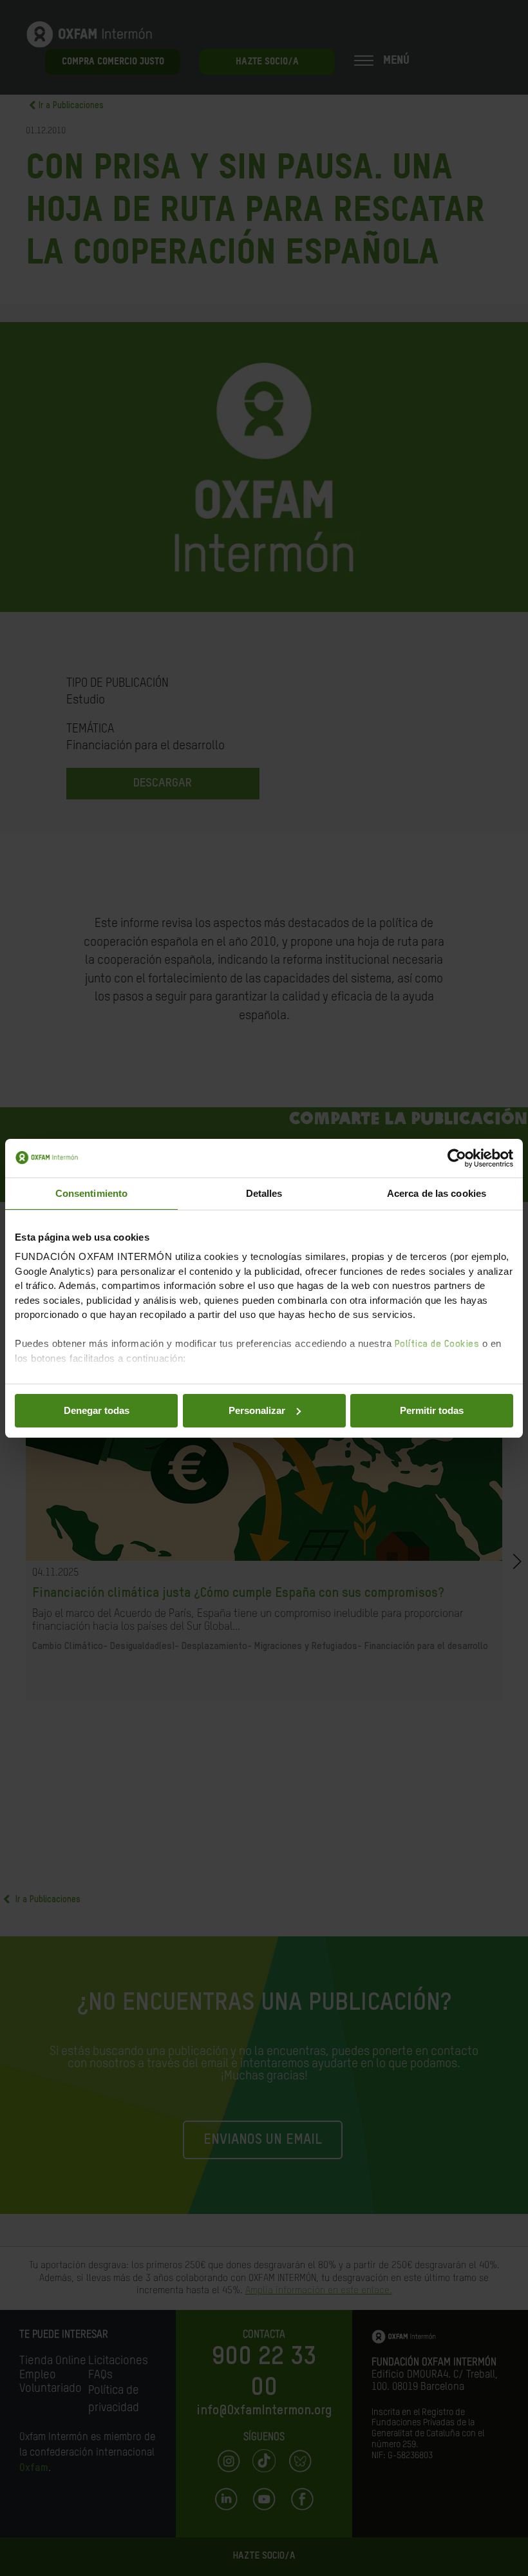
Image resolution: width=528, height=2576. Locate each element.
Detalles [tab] (264, 1193)
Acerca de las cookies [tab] (437, 1193)
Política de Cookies (437, 1344)
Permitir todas (432, 1410)
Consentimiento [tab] (91, 1193)
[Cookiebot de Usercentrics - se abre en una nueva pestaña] (457, 1158)
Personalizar (257, 1410)
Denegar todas (97, 1410)
